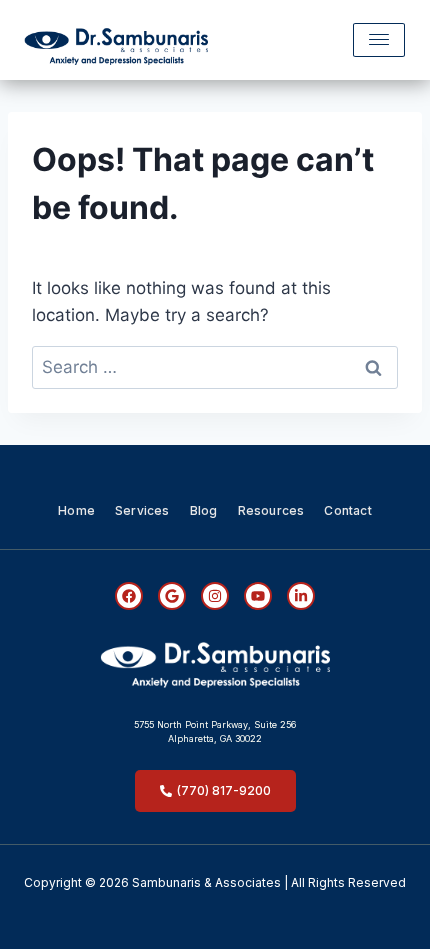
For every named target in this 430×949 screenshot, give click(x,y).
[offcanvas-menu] (379, 40)
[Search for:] (215, 367)
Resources (271, 510)
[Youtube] (258, 596)
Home (76, 510)
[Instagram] (215, 596)
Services (142, 510)
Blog (204, 510)
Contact (347, 510)
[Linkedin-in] (301, 596)
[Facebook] (129, 596)
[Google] (172, 596)
